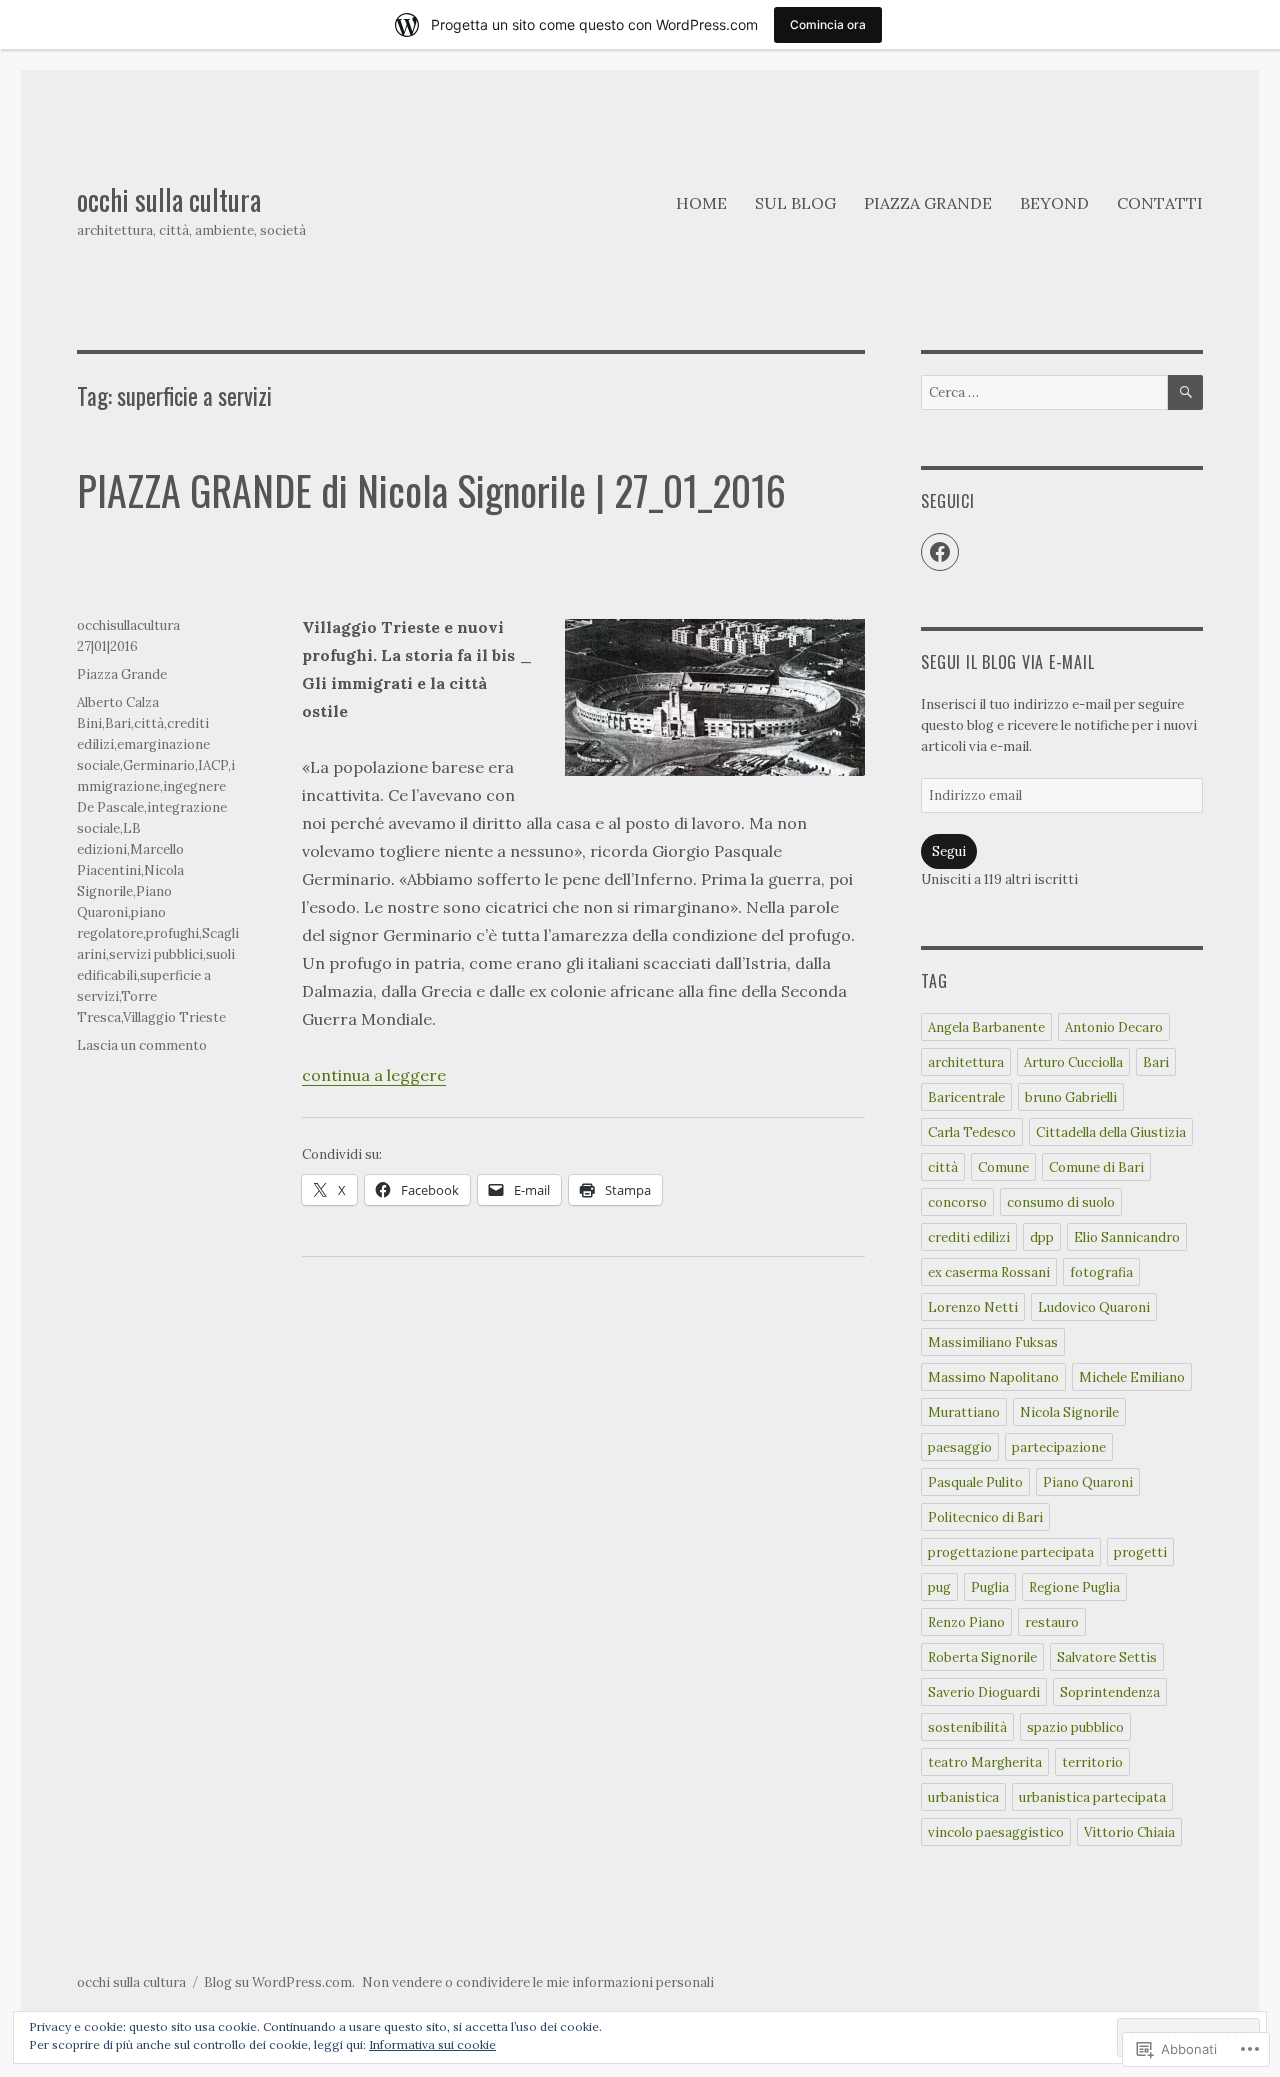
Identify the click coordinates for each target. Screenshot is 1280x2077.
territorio (1092, 1762)
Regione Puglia (1074, 1587)
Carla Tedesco (972, 1132)
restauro (1052, 1622)
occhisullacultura (128, 625)
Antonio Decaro (1114, 1027)
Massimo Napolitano (993, 1377)
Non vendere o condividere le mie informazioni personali (538, 1982)
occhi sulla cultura (169, 199)
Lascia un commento (142, 1045)
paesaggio (960, 1447)
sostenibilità (967, 1727)
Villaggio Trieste (174, 1017)
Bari (118, 723)
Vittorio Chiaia (1129, 1832)
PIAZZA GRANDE (928, 203)
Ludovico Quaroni (1094, 1307)
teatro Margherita (985, 1762)
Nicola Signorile (1069, 1412)
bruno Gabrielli (1071, 1097)
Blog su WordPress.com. (279, 1982)
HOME (701, 203)
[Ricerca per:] (1044, 392)
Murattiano (964, 1412)
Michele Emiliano (1132, 1377)
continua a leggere (374, 1075)
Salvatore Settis (1107, 1657)
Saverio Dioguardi (984, 1692)
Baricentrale (966, 1097)
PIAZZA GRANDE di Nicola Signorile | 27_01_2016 (431, 490)
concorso (957, 1202)
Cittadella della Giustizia (1111, 1132)
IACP (213, 765)
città (149, 723)
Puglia (990, 1587)
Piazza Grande (122, 674)
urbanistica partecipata (1092, 1797)
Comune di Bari (1096, 1167)
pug (939, 1587)
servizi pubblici (156, 954)
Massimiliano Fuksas (993, 1342)
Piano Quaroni (1088, 1482)
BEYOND (1054, 203)
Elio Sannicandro (1127, 1237)
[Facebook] (940, 552)
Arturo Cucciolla (1073, 1062)
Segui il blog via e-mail (1007, 662)
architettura (966, 1062)
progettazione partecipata (1011, 1552)
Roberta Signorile (982, 1657)
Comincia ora (828, 24)
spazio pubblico (1075, 1727)
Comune (1003, 1167)
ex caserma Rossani (989, 1272)
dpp (1042, 1237)
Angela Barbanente (986, 1027)
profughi (172, 933)
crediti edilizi (969, 1237)
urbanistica (963, 1797)
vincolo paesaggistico (996, 1832)
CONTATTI (1160, 203)
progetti (1140, 1552)
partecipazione (1059, 1447)
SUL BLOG (795, 203)
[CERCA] (1185, 392)
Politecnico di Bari (985, 1517)
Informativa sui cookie (432, 2044)
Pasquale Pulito (975, 1482)
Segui (949, 851)
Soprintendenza (1110, 1692)
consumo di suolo (1061, 1202)
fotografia (1101, 1272)
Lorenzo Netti (973, 1307)
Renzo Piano (966, 1622)
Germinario (159, 765)
